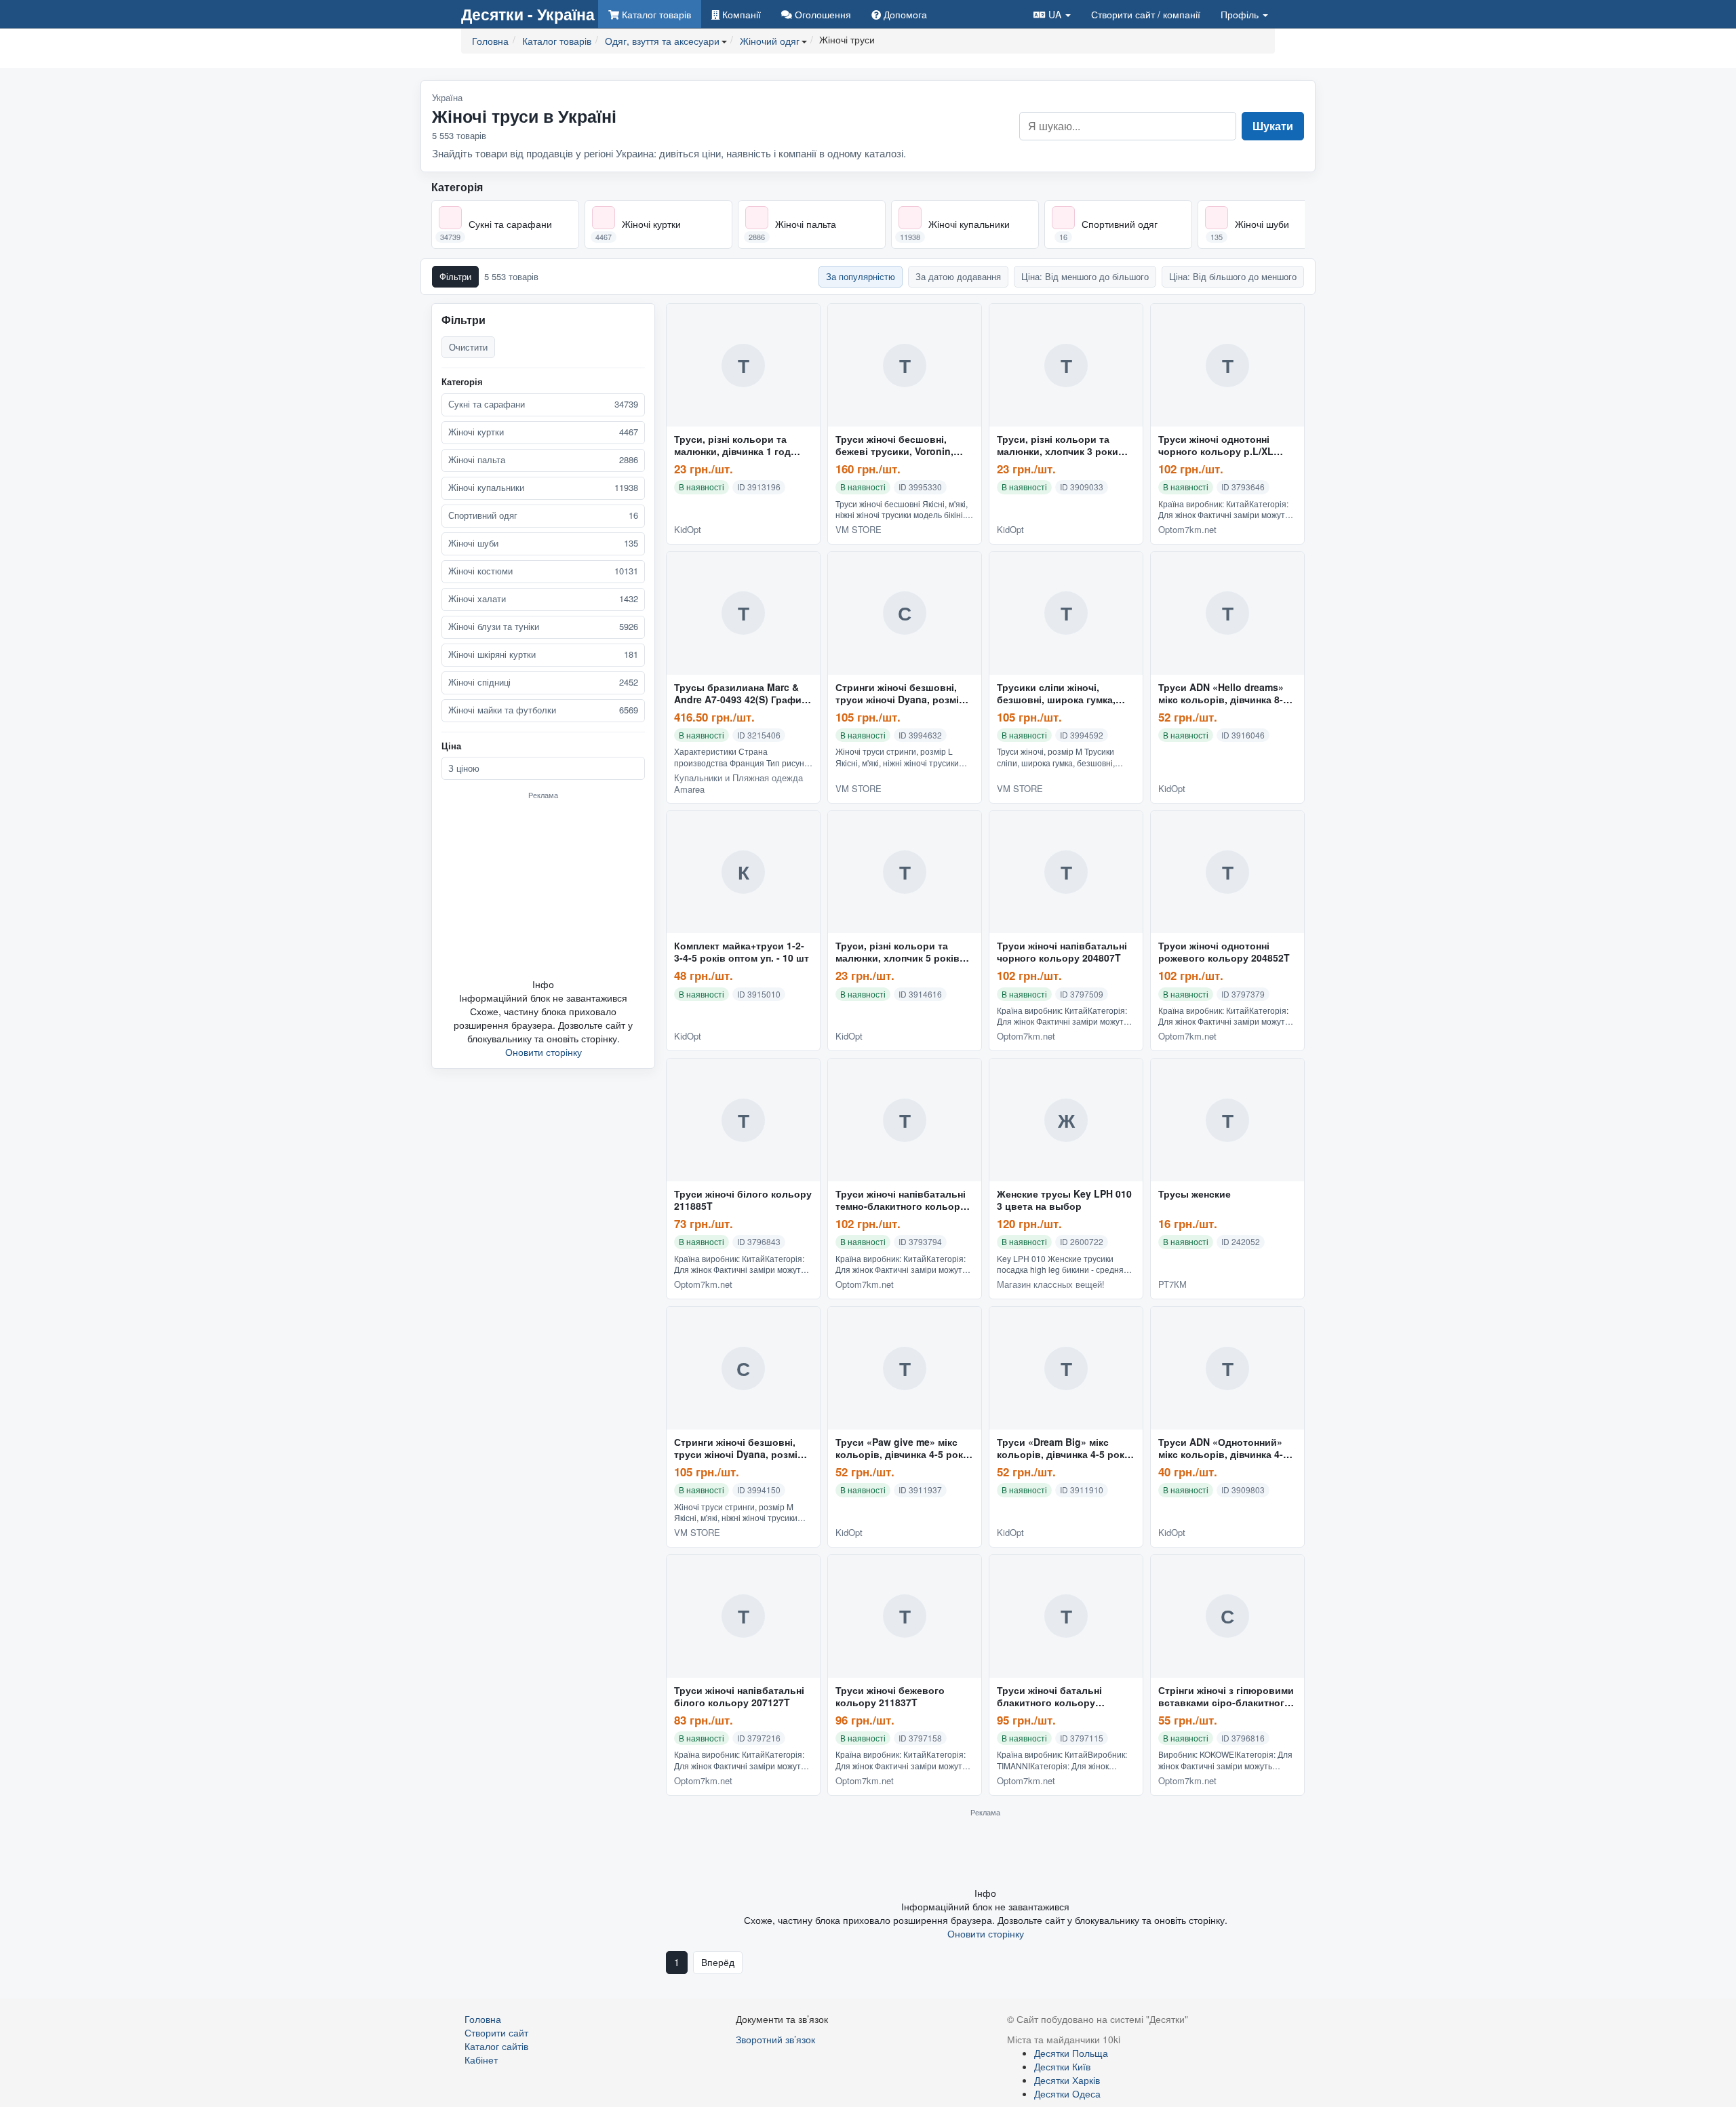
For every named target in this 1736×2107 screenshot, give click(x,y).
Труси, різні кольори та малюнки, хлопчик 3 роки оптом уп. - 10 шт (1058, 446)
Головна (483, 2019)
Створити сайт (1146, 14)
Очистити (468, 347)
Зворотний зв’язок (775, 2039)
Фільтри (455, 276)
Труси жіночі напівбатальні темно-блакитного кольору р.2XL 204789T (901, 1200)
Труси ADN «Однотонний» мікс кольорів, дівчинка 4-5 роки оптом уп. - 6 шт (1223, 1449)
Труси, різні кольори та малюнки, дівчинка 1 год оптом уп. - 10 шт (732, 446)
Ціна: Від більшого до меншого (1233, 276)
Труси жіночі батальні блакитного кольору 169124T (1049, 1697)
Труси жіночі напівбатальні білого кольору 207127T (739, 1697)
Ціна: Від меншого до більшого (1085, 276)
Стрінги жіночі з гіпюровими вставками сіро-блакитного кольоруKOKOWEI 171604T (1226, 1697)
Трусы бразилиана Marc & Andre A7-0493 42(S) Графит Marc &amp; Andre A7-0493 (740, 694)
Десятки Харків (1067, 2080)
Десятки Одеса (1067, 2093)
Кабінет (481, 2060)
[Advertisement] (543, 888)
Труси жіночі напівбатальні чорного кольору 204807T (1062, 952)
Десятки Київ (1062, 2066)
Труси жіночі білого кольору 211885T (743, 1200)
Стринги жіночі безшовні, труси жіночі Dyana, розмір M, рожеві (739, 1449)
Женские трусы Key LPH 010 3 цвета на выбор (1064, 1200)
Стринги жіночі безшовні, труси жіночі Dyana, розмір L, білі (900, 694)
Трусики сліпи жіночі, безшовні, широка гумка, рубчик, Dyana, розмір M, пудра (1057, 694)
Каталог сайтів (496, 2046)
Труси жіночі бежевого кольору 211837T (890, 1697)
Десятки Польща (1071, 2053)
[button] (1052, 14)
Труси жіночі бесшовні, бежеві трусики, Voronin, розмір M (894, 446)
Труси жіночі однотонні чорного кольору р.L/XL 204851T (1216, 446)
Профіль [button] (1241, 14)
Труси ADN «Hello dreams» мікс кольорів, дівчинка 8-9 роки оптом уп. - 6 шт (1223, 694)
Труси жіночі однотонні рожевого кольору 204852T (1224, 952)
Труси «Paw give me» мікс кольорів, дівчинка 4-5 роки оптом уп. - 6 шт (902, 1449)
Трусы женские (1195, 1194)
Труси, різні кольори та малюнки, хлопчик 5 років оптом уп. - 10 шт (897, 952)
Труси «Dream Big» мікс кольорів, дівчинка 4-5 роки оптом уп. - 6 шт (1064, 1449)
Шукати (1273, 126)
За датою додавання (958, 276)
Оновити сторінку (544, 1052)
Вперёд (718, 1962)
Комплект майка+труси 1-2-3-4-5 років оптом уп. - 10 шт (742, 952)
